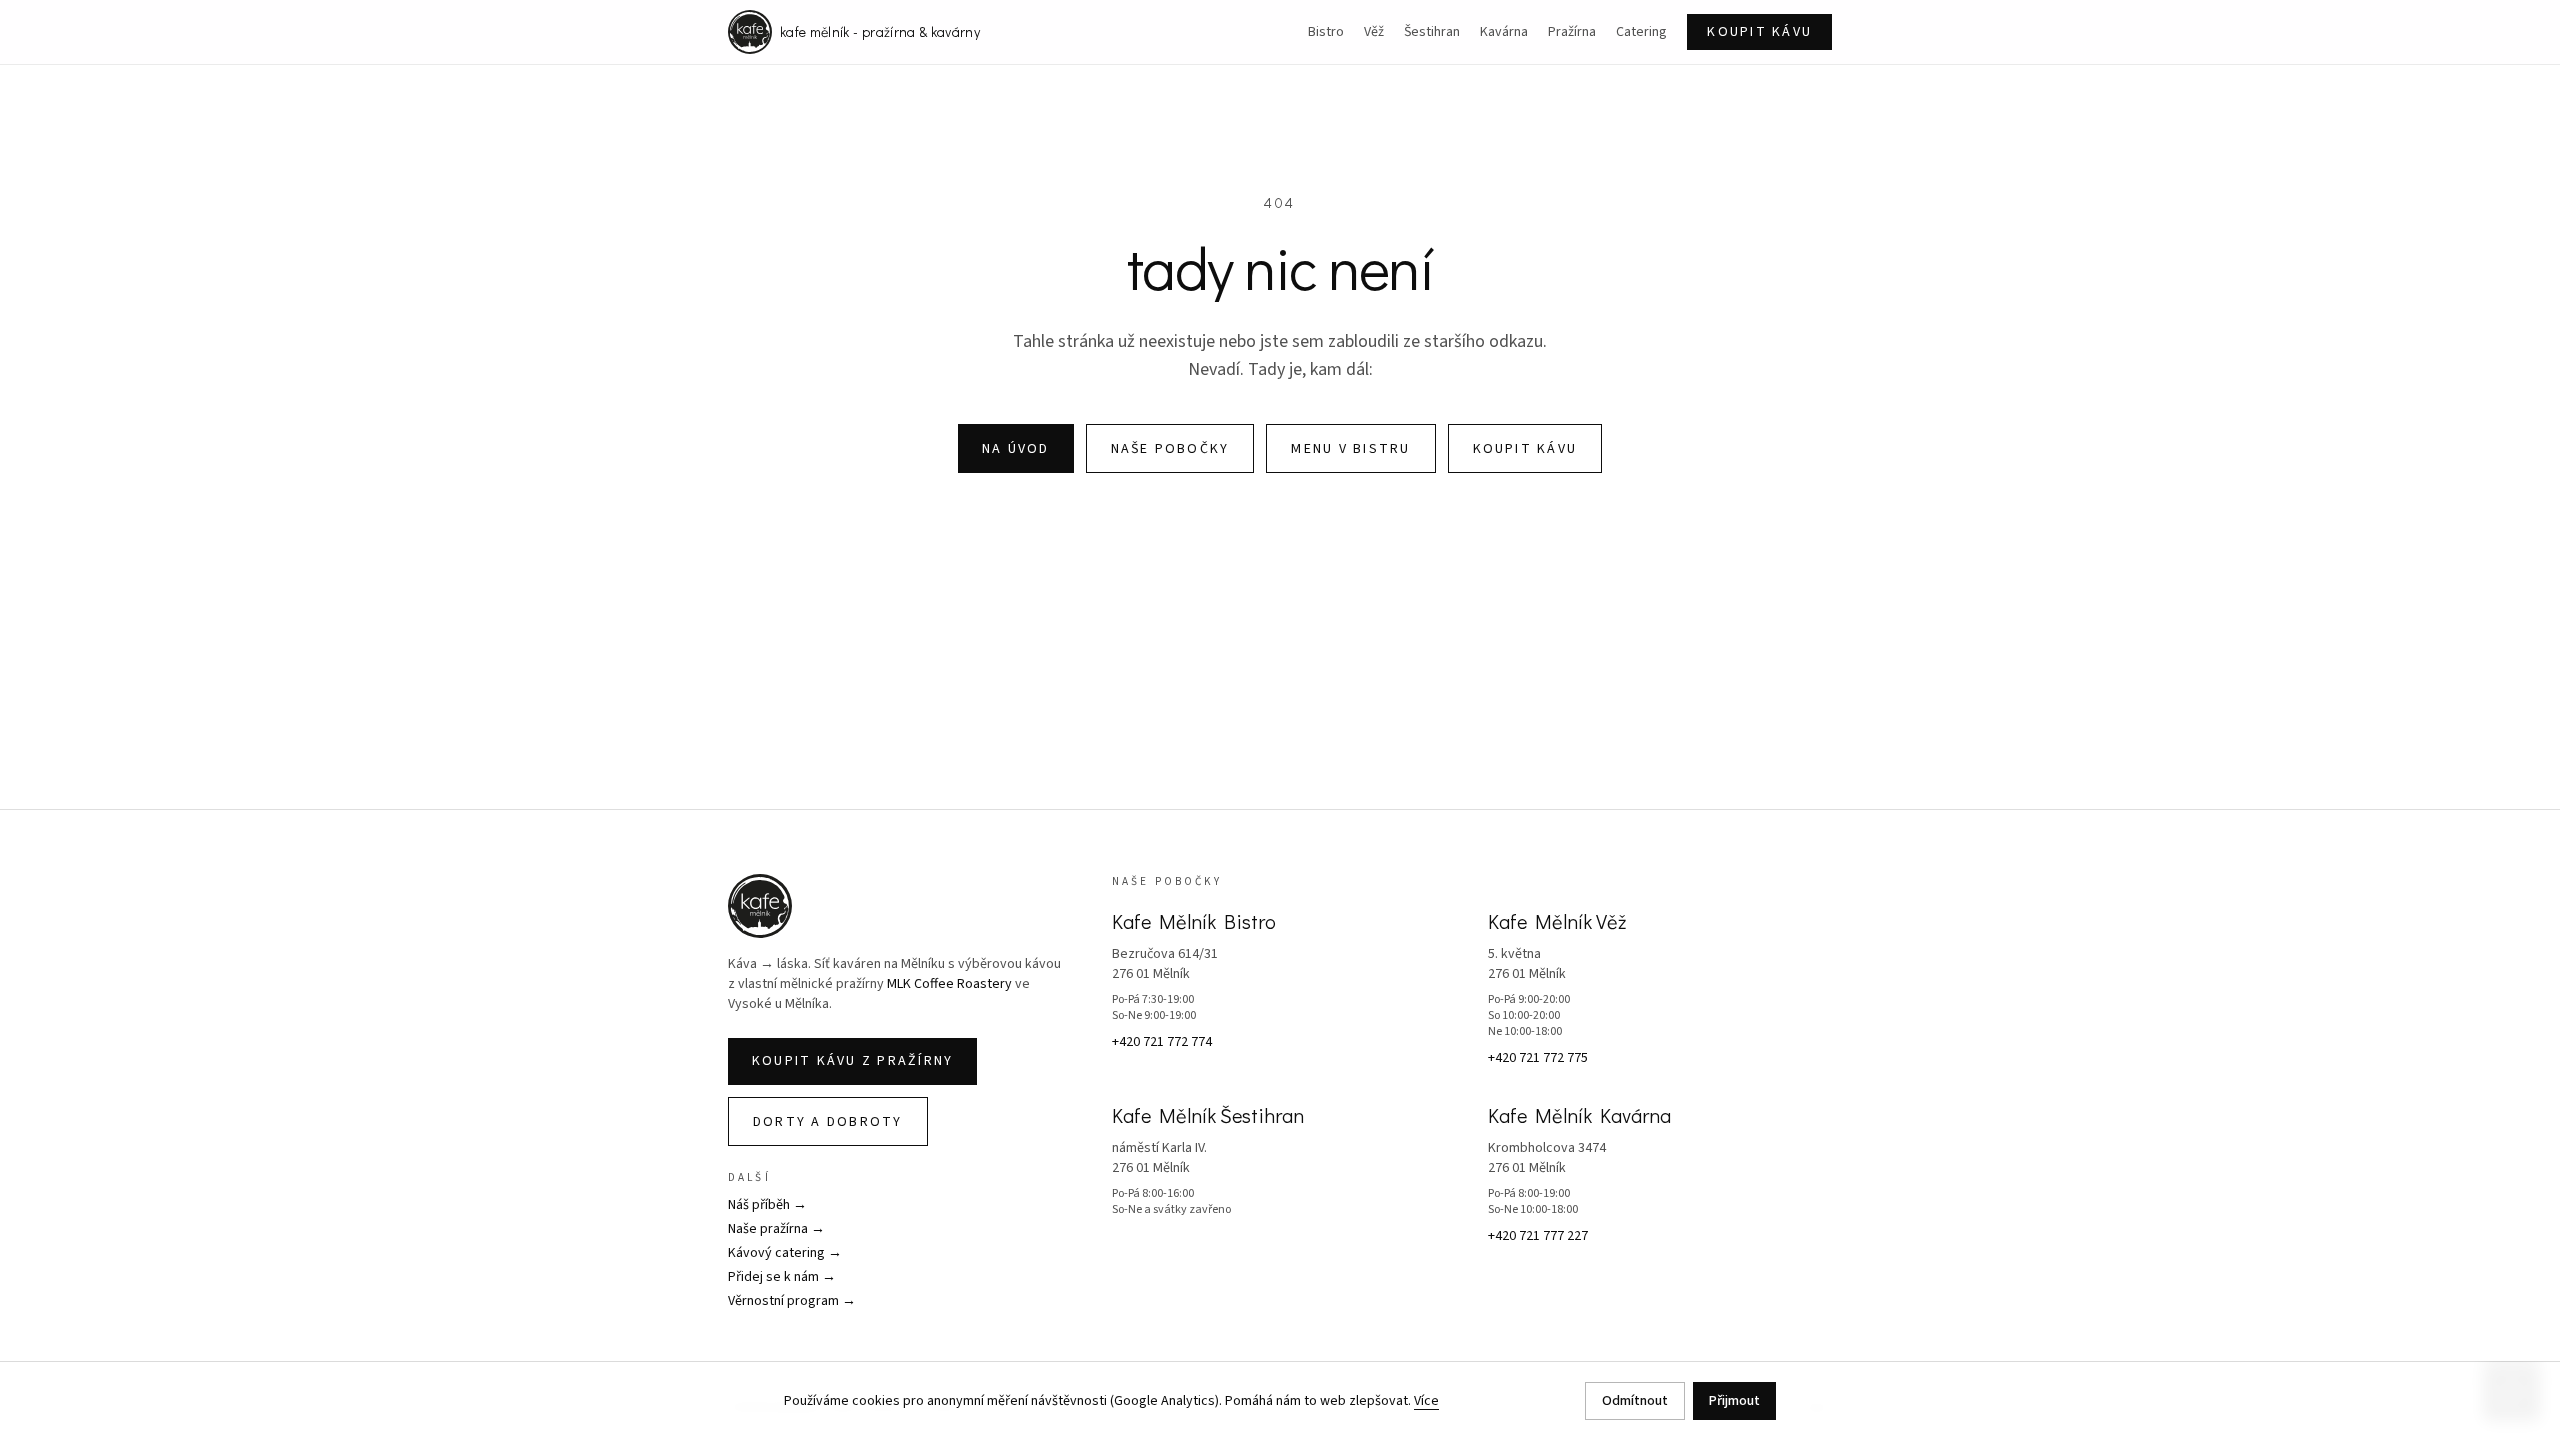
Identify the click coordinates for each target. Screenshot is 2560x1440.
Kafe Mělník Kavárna (1579, 1115)
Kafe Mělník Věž (1557, 921)
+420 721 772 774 (1162, 1042)
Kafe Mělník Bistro (1194, 921)
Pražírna (1572, 32)
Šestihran (1432, 32)
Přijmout (1734, 1401)
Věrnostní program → (792, 1301)
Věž (1374, 32)
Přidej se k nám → (782, 1277)
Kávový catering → (785, 1253)
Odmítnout (1635, 1401)
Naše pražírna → (776, 1229)
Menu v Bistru (1350, 449)
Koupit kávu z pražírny (852, 1061)
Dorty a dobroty (828, 1122)
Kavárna (1504, 32)
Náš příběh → (767, 1205)
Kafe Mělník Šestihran (1208, 1115)
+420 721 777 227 (1538, 1236)
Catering (1641, 32)
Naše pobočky (1170, 449)
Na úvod (1016, 449)
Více (1426, 1401)
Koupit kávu (1759, 32)
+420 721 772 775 (1538, 1058)
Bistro (1326, 32)
